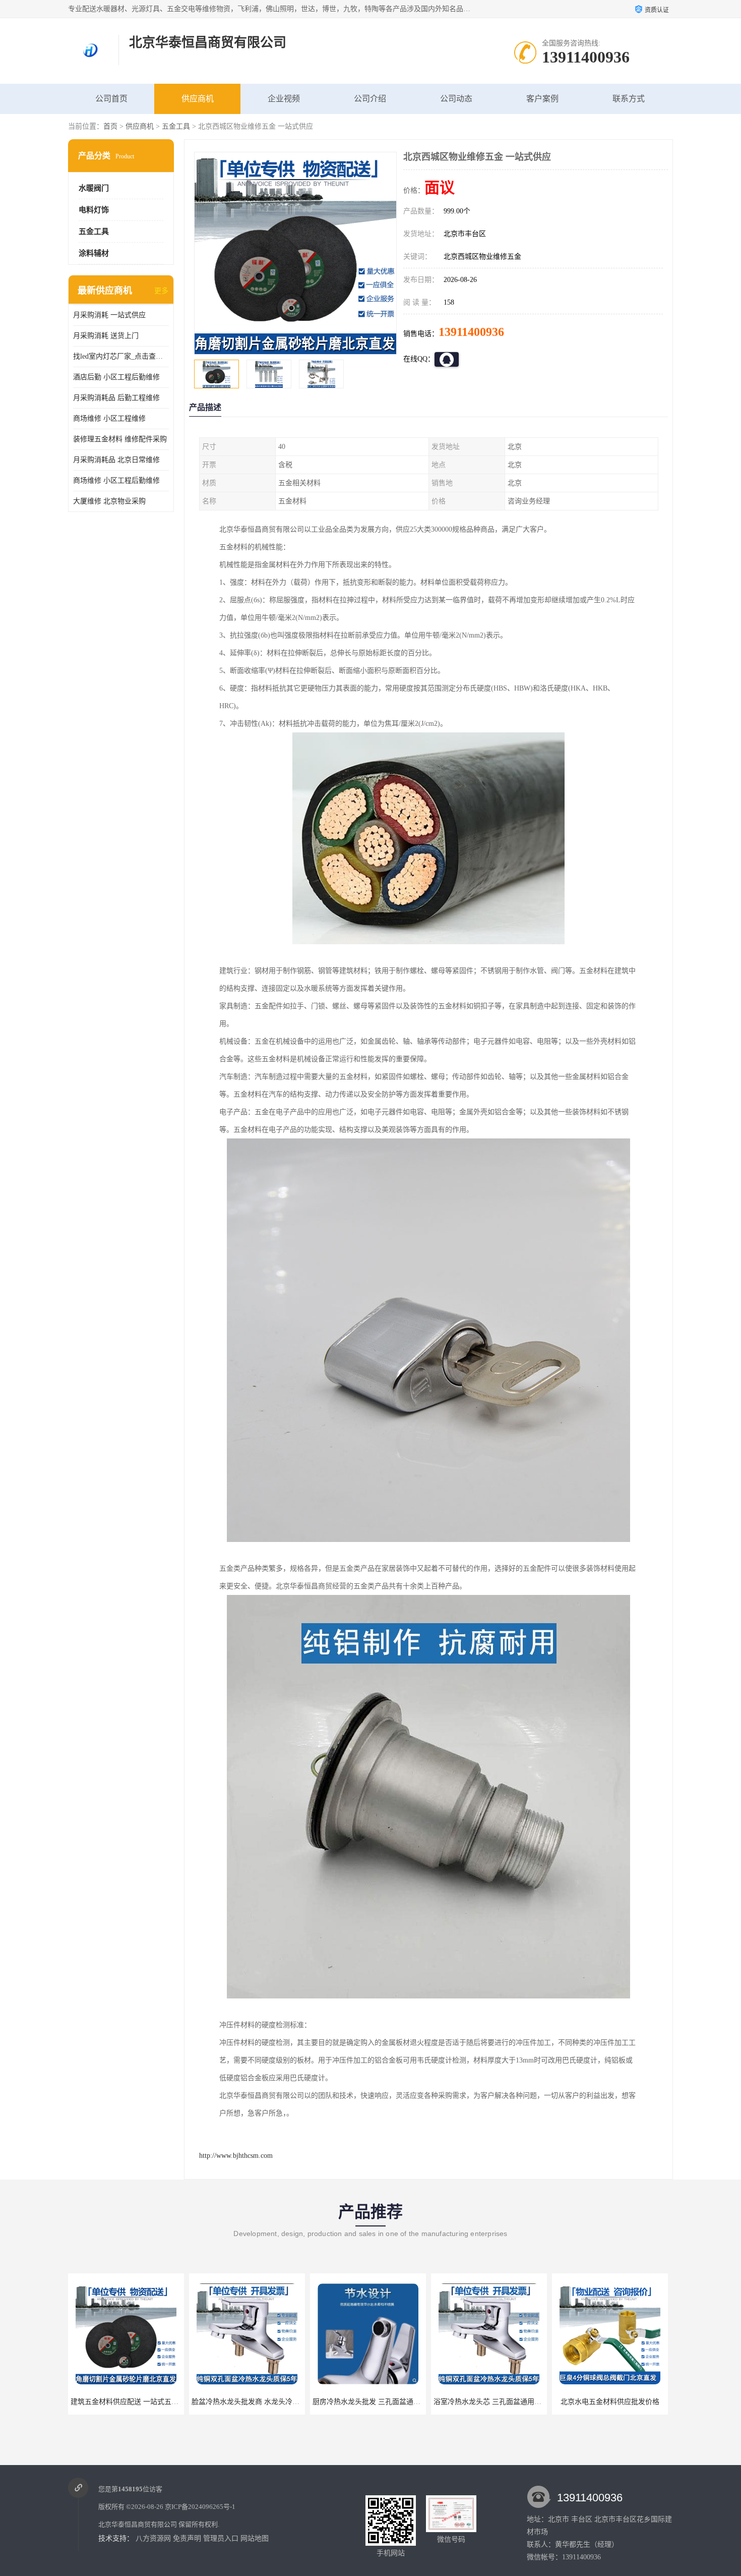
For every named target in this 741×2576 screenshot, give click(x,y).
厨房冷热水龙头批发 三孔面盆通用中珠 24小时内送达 (279, 2402)
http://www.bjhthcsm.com (236, 2156)
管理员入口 (221, 2538)
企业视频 (284, 99)
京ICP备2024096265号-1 (200, 2507)
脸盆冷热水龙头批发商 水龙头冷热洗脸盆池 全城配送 (158, 2402)
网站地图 (255, 2538)
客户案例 (542, 99)
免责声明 (187, 2538)
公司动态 (456, 99)
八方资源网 (153, 2538)
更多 (161, 291)
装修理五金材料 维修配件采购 (120, 439)
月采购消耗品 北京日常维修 (116, 460)
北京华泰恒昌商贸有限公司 (138, 2524)
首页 (110, 126)
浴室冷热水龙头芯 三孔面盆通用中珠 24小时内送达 (396, 2402)
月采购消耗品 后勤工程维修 (116, 398)
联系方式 (629, 99)
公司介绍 (370, 99)
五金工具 (176, 126)
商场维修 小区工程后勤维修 (116, 480)
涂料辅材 (94, 253)
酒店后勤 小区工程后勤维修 (116, 377)
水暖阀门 (94, 188)
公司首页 (111, 99)
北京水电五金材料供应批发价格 (493, 2402)
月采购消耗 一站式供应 (109, 315)
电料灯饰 (94, 210)
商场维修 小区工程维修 (109, 418)
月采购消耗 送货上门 (106, 336)
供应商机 (198, 99)
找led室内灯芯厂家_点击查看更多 (121, 356)
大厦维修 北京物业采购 (109, 501)
